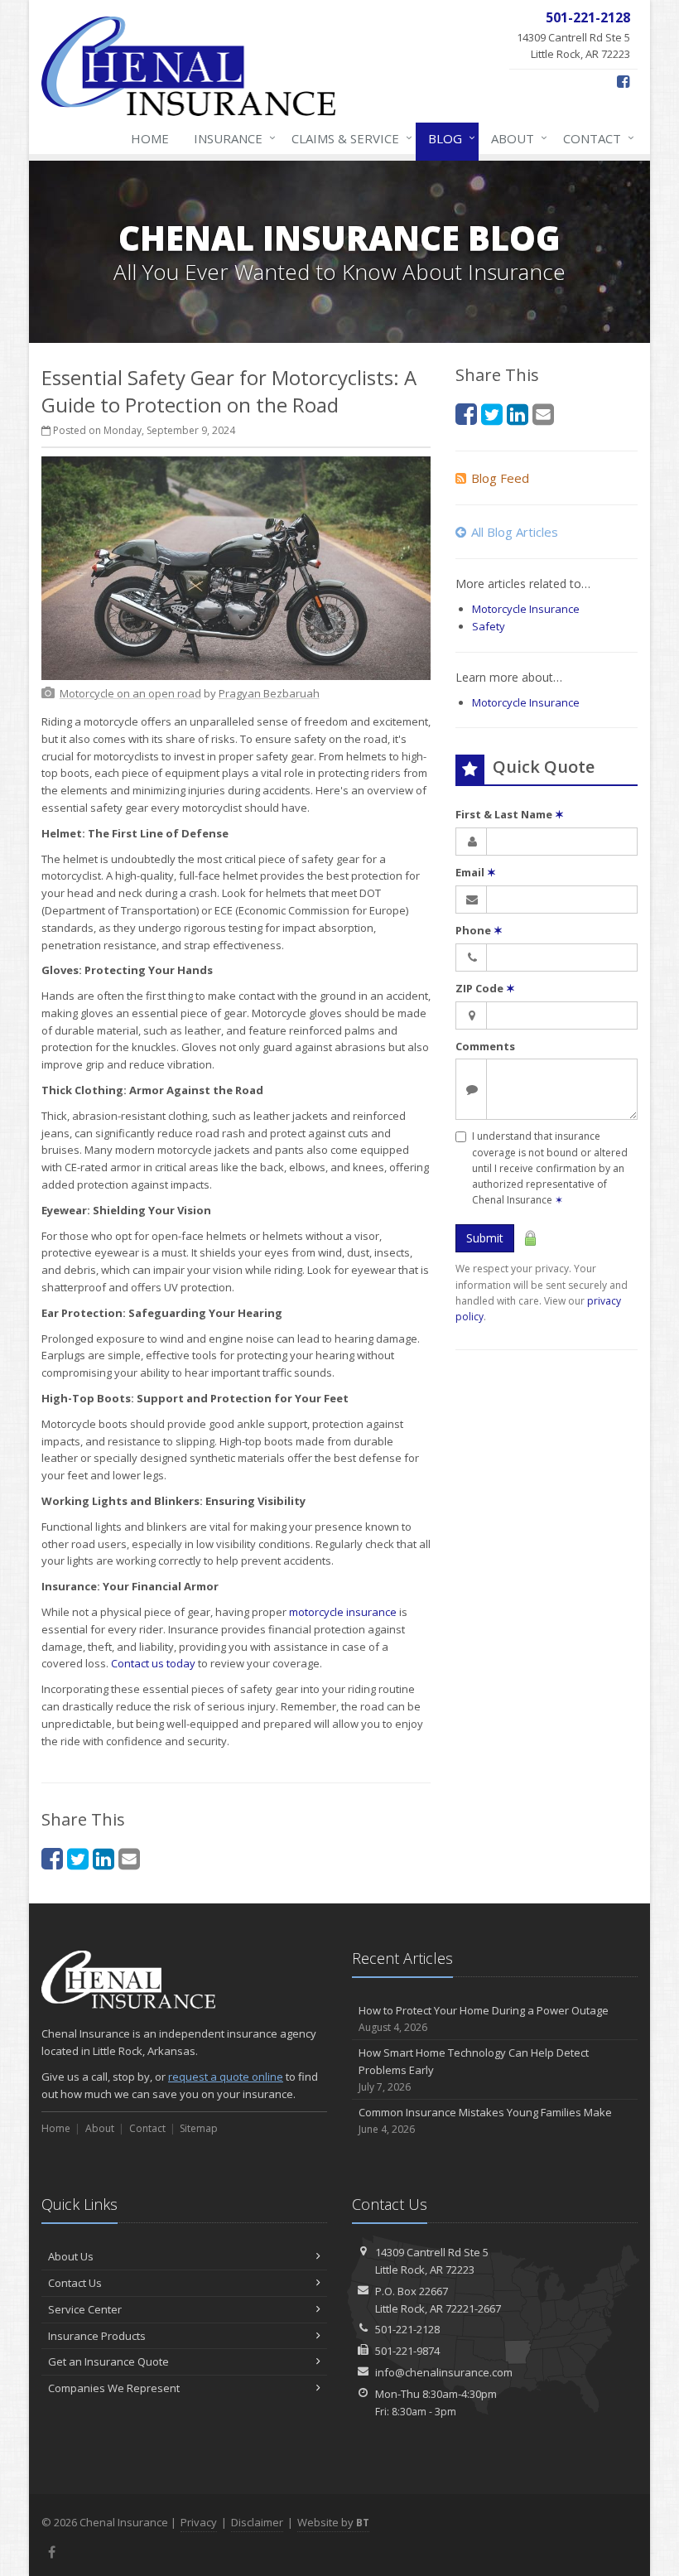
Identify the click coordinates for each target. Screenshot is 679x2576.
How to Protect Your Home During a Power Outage (484, 2019)
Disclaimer (257, 2522)
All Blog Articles (515, 532)
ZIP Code (485, 988)
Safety (489, 626)
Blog (448, 138)
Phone (479, 930)
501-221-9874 (407, 2351)
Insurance (231, 138)
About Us (71, 2256)
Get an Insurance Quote (108, 2361)
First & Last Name (510, 814)
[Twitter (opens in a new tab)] (78, 1858)
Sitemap (199, 2128)
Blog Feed (500, 478)
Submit (485, 1238)
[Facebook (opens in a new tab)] (623, 81)
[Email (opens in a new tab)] (129, 1858)
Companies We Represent (114, 2388)
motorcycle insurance (343, 1612)
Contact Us (75, 2283)
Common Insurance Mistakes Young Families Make (485, 2120)
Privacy (199, 2522)
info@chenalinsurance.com (444, 2372)
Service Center (85, 2309)
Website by (333, 2522)
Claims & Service (348, 138)
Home (150, 138)
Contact (595, 138)
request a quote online (226, 2077)
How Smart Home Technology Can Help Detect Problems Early (474, 2069)
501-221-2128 (407, 2329)
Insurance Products (97, 2336)
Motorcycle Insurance (526, 609)
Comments (485, 1046)
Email (476, 872)
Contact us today (153, 1663)
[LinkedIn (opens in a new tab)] (104, 1858)
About (515, 138)
